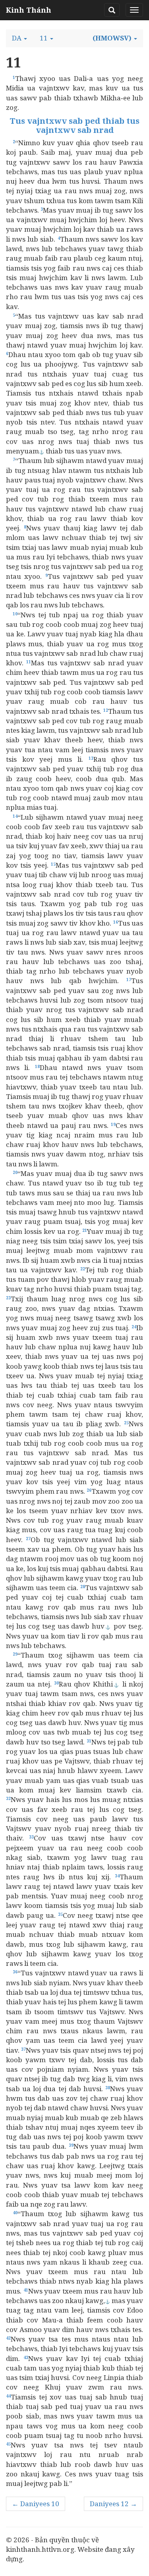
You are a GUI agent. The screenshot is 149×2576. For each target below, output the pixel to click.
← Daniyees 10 (36, 2504)
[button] (19, 38)
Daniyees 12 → (113, 2504)
